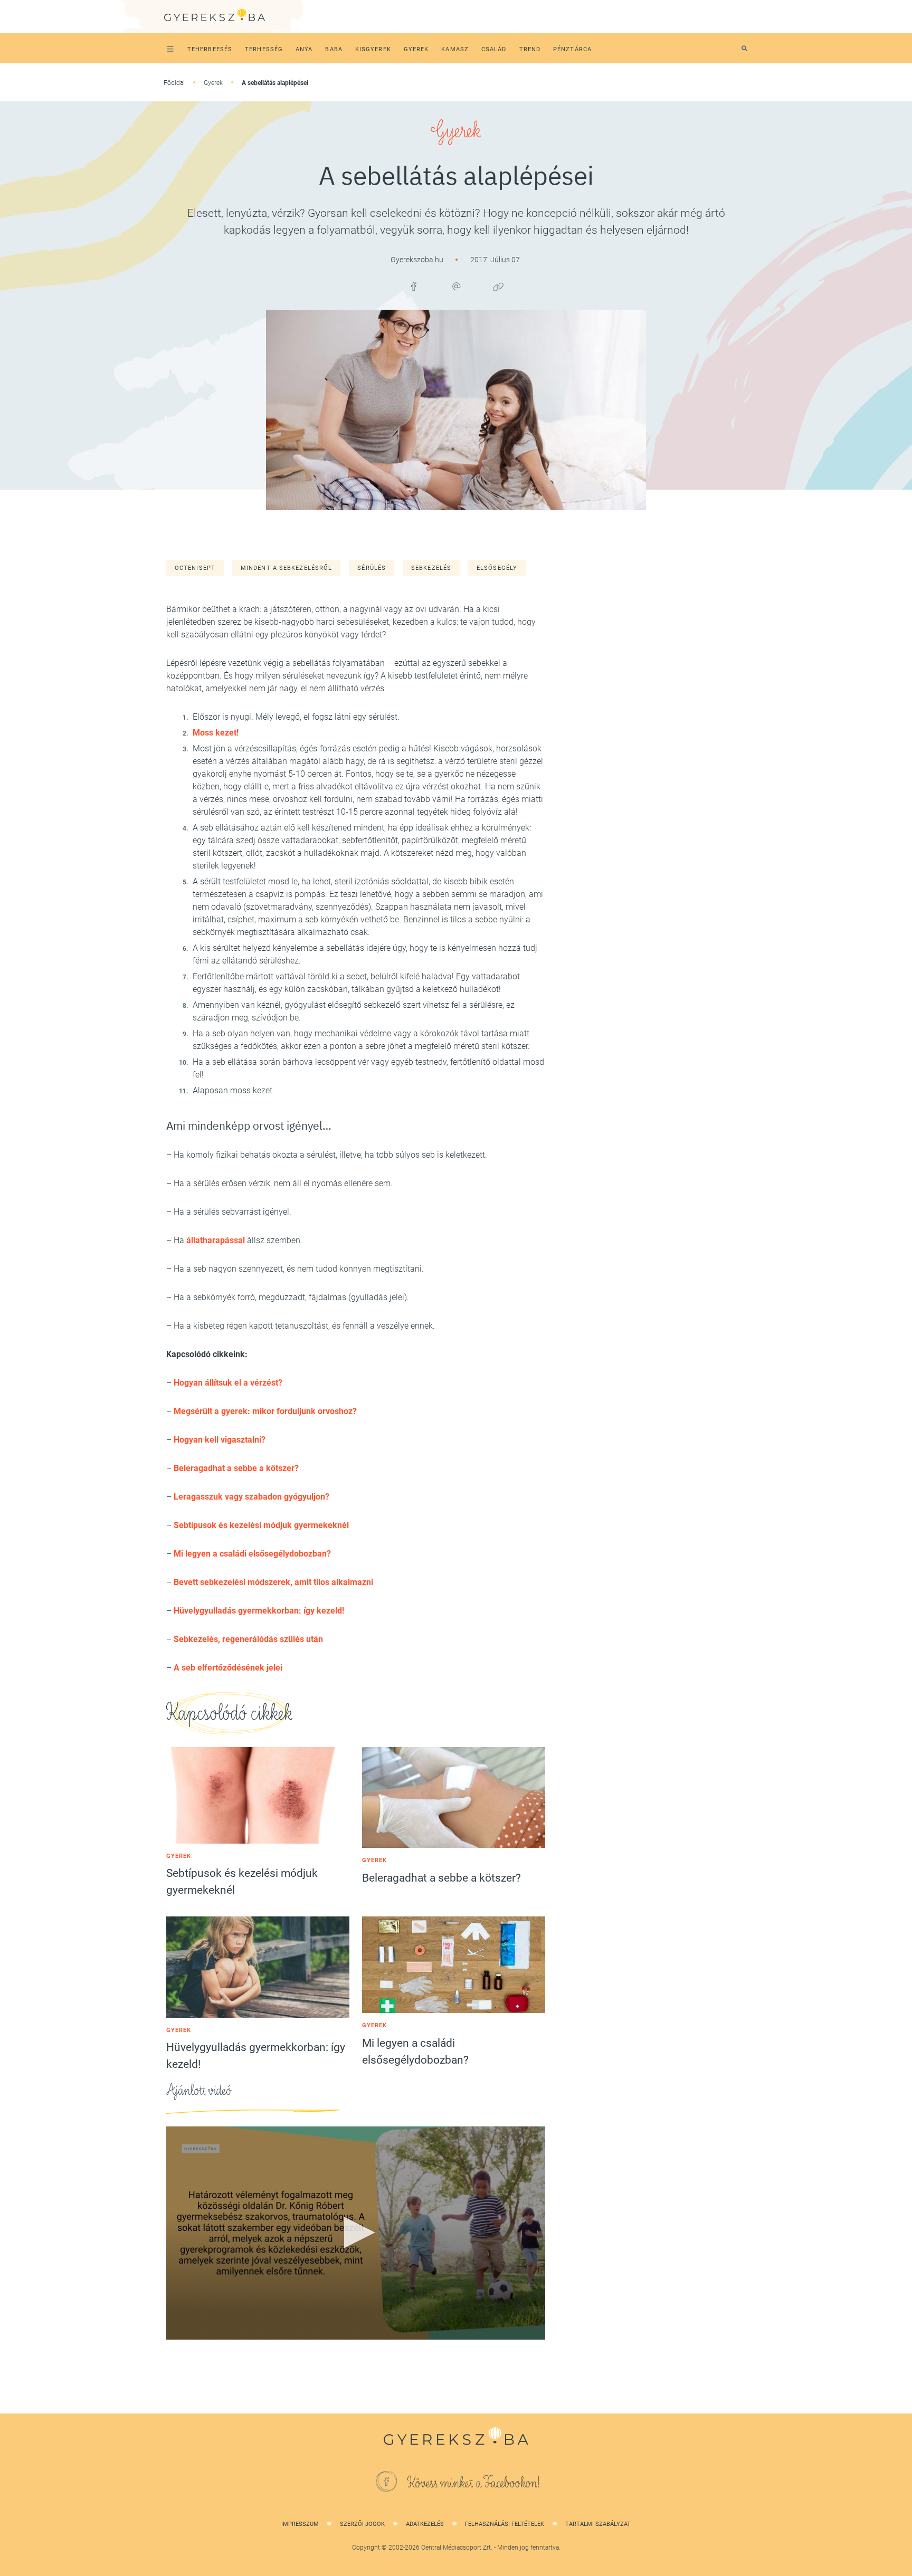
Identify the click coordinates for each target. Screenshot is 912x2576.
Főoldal (174, 83)
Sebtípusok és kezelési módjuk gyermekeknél (261, 1525)
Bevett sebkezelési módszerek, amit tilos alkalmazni (273, 1582)
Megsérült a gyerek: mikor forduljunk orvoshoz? (265, 1411)
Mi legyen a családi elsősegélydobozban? (252, 1554)
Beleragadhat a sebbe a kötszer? (236, 1468)
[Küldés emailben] (456, 287)
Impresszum (300, 2524)
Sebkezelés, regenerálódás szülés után (248, 1639)
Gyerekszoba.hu (418, 260)
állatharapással (216, 1240)
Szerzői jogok (362, 2524)
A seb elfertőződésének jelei (228, 1668)
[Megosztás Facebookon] (414, 287)
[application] (356, 2233)
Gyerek (213, 83)
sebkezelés (431, 568)
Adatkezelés (425, 2524)
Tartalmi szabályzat (598, 2524)
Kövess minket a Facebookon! (474, 2483)
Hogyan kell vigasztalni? (220, 1440)
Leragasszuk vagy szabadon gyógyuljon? (251, 1497)
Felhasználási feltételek (505, 2524)
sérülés (372, 568)
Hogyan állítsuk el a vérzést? (228, 1383)
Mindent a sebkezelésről (286, 568)
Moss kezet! (216, 733)
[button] (356, 2232)
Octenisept (195, 568)
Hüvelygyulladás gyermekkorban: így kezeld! (259, 1611)
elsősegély (497, 568)
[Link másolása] (498, 287)
